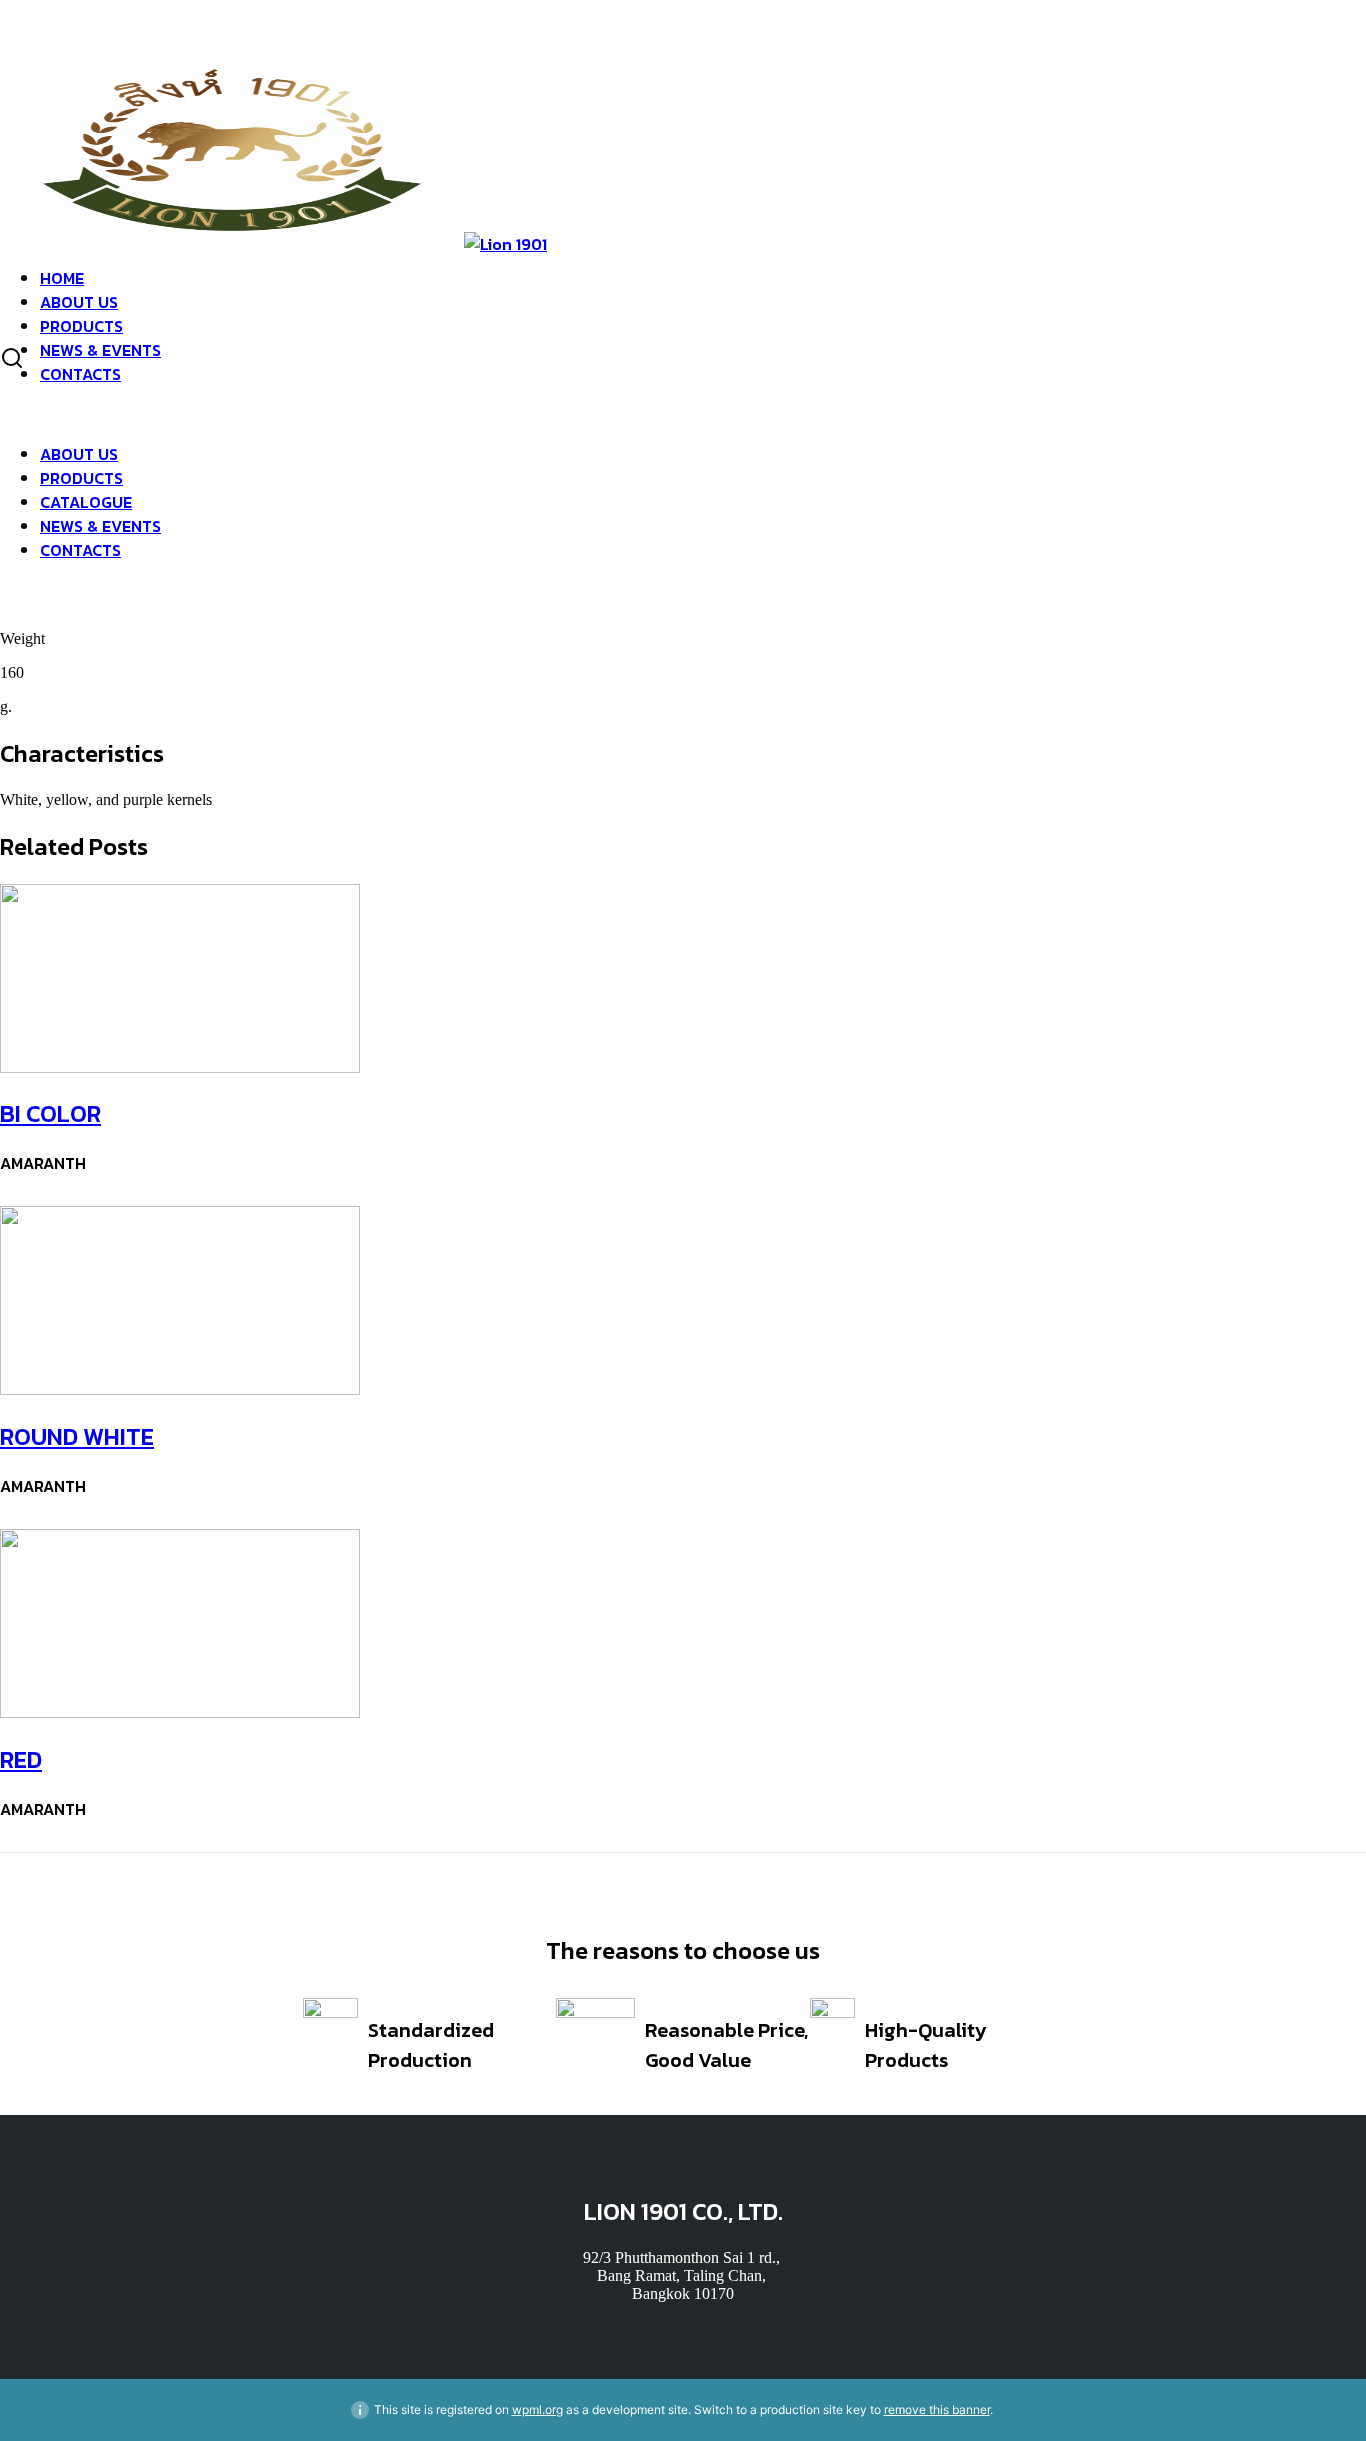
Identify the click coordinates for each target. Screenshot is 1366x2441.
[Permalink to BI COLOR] (180, 1067)
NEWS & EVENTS (100, 350)
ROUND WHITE (77, 1436)
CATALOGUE (86, 502)
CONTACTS (80, 374)
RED (21, 1759)
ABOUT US (79, 302)
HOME (62, 278)
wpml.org (537, 2409)
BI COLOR (50, 1113)
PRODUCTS (81, 326)
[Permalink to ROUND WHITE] (180, 1389)
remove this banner (937, 2409)
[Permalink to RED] (180, 1712)
